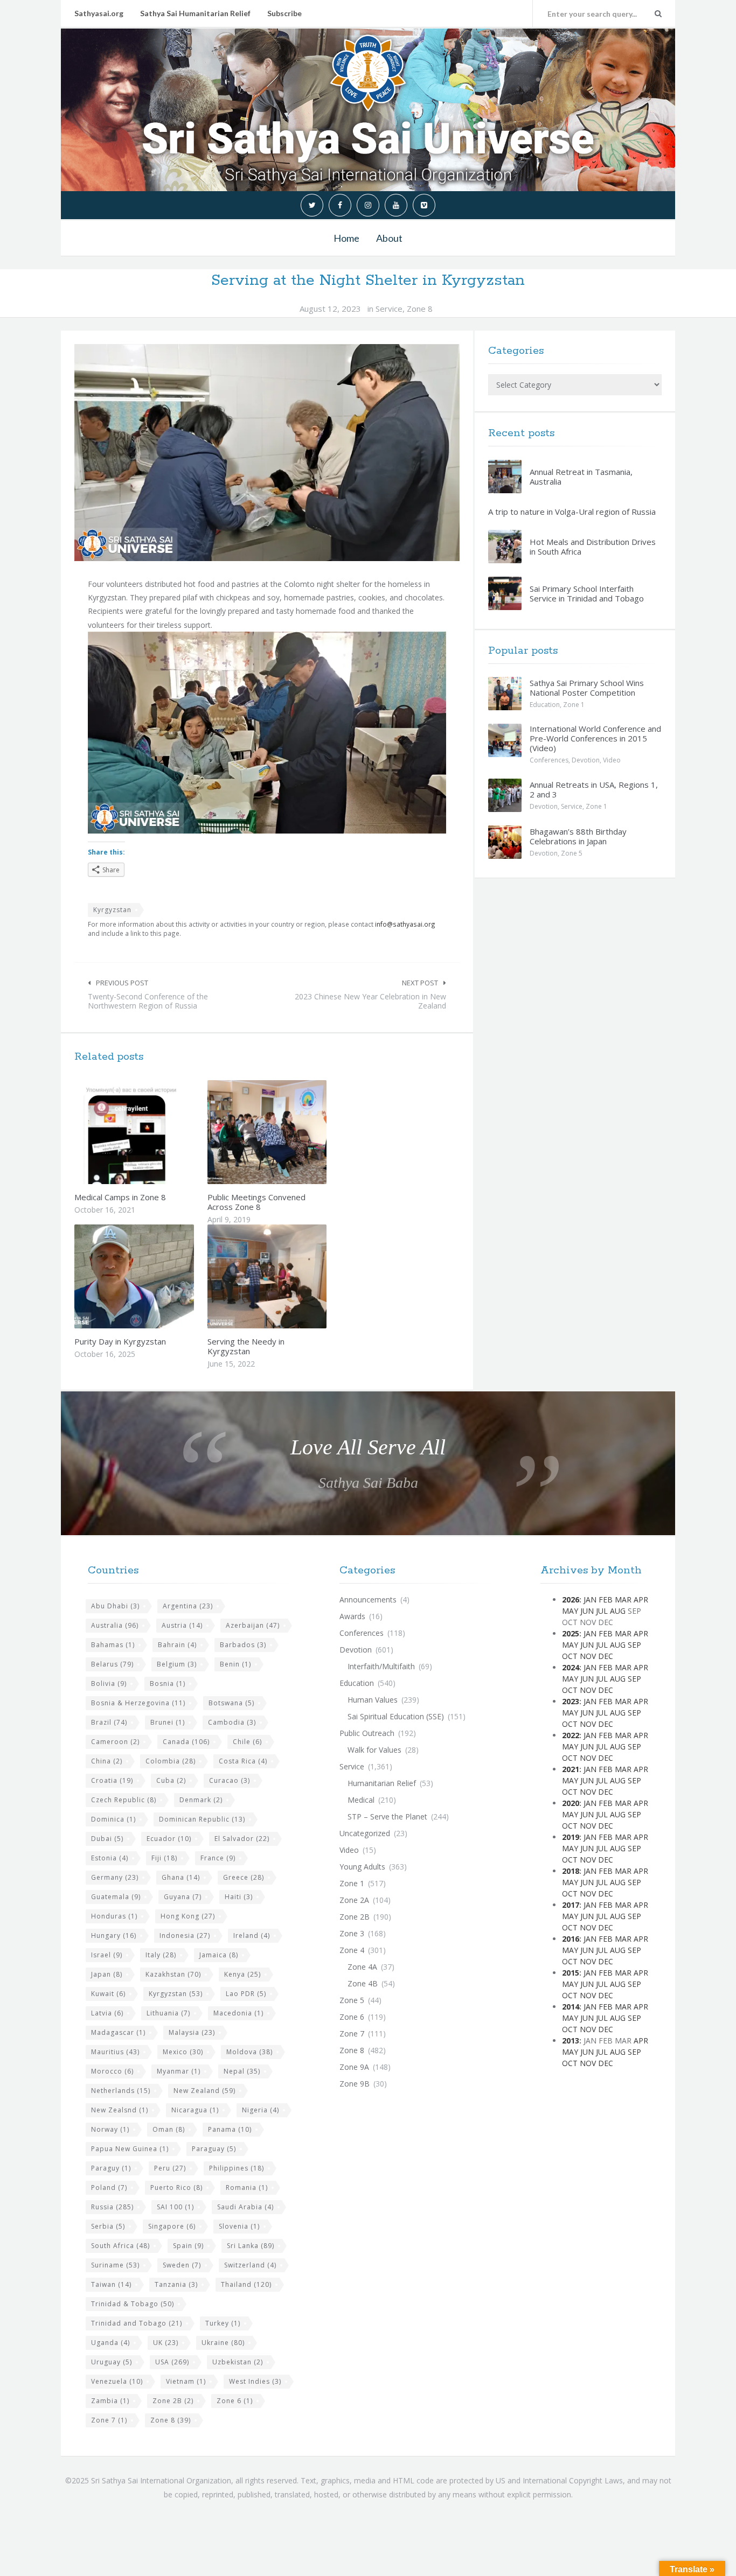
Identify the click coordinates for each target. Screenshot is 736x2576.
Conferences (549, 760)
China (107, 1761)
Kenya (242, 1974)
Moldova (249, 2052)
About (389, 238)
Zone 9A (354, 2067)
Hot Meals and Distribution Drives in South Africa (593, 547)
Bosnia (168, 1683)
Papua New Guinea (130, 2149)
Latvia (107, 2013)
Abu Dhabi (115, 1606)
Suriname (115, 2265)
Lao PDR (246, 1994)
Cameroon (115, 1742)
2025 (571, 1633)
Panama (230, 2129)
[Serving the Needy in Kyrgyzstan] (292, 1276)
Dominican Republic (202, 1819)
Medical (361, 1800)
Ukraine (223, 2343)
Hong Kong (188, 1916)
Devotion (586, 760)
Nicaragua (195, 2110)
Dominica (113, 1819)
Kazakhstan (173, 1974)
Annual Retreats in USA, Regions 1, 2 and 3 (594, 789)
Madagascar (118, 2032)
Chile (247, 1742)
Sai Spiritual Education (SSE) (396, 1716)
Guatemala (116, 1897)
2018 (571, 1871)
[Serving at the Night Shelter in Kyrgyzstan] (267, 453)
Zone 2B (173, 2401)
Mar (623, 1599)
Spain (188, 2246)
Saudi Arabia (245, 2207)
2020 (571, 1803)
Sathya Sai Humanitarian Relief (195, 13)
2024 (571, 1667)
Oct (570, 1656)
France (218, 1858)
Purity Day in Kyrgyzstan (120, 1341)
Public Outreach (367, 1733)
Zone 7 (109, 2420)
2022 (571, 1735)
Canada (186, 1742)
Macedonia (238, 2013)
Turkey (223, 2323)
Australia (115, 1625)
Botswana (231, 1703)
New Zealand (204, 2091)
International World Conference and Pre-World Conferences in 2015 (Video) (595, 738)
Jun (587, 1611)
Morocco (112, 2071)
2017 (571, 1905)
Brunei (168, 1722)
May (570, 1611)
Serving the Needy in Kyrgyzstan (246, 1346)
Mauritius (115, 2052)
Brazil (109, 1722)
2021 (571, 1769)
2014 (571, 2007)
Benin (235, 1664)
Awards (352, 1616)
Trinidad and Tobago (137, 2323)
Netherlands (121, 2091)
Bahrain (177, 1645)
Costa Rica (243, 1761)
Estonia (110, 1858)
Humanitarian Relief (382, 1783)
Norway (110, 2129)
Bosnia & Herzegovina (138, 1703)
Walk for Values (374, 1750)
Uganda (110, 2343)
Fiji (164, 1858)
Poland (109, 2187)
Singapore (172, 2226)
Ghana (181, 1877)
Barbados (243, 1645)
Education (545, 705)
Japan (107, 1974)
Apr (641, 1599)
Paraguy (111, 2168)
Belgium (177, 1664)
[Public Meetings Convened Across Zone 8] (292, 1132)
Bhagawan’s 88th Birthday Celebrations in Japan (578, 836)
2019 (571, 1837)
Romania (247, 2187)
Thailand (246, 2284)
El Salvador (242, 1839)
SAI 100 (175, 2207)
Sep (634, 1645)
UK (166, 2343)
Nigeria (261, 2110)
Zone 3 (352, 1933)
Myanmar (179, 2071)
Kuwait (108, 1994)
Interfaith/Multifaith (381, 1666)
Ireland (252, 1935)
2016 (571, 1939)
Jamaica (219, 1955)
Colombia (171, 1761)
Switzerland (250, 2265)
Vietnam (186, 2381)
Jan (590, 1599)
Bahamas (113, 1645)
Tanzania (176, 2284)
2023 (571, 1701)
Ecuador (169, 1839)
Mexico (183, 2052)
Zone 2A (354, 1900)
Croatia (112, 1780)
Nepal (242, 2071)
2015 (571, 1973)
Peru (170, 2168)
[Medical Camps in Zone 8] (159, 1132)
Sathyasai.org (99, 13)
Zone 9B (355, 2084)
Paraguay (214, 2149)
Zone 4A (362, 1967)
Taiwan (111, 2284)
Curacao (230, 1780)
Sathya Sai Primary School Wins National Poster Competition (587, 688)
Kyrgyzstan (112, 910)
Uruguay (112, 2362)
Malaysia (192, 2032)
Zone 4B (363, 1983)
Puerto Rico (176, 2187)
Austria (182, 1625)
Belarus (112, 1664)
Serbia (108, 2226)
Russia (112, 2207)
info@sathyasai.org (405, 924)
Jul (602, 1611)
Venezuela (117, 2381)
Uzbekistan (238, 2362)
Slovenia (239, 2226)
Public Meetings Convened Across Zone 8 (256, 1202)
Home (346, 238)
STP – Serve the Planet (387, 1816)
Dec (606, 1656)
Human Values (373, 1700)
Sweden (182, 2265)
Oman (169, 2129)
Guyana (183, 1897)
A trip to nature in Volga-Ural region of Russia (572, 512)
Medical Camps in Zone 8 (120, 1197)
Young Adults (362, 1867)
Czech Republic (124, 1800)
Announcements (368, 1599)
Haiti (239, 1897)
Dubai (107, 1839)
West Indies (255, 2381)
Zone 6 (235, 2401)
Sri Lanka (251, 2246)
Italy (161, 1955)
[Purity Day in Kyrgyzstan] (159, 1276)
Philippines (237, 2168)
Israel (107, 1955)
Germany (115, 1877)
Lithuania (168, 2013)
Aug (618, 1611)
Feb (606, 1599)
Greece (244, 1877)
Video (612, 760)
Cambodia (232, 1722)
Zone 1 (574, 705)
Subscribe (284, 13)
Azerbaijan (253, 1625)
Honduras (114, 1916)
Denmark (201, 1800)
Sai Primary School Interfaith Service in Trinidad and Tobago (587, 593)
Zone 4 (352, 1950)
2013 (571, 2040)
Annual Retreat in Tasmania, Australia (581, 477)
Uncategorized (365, 1833)
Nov (588, 1656)
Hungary (114, 1935)
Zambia (110, 2401)
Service (389, 309)
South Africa (120, 2246)
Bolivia (109, 1683)
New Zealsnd (120, 2110)
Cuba (171, 1780)
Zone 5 (572, 853)
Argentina (188, 1606)
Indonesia (185, 1935)
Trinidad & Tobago (133, 2304)
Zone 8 (420, 309)
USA (172, 2362)
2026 (571, 1599)
